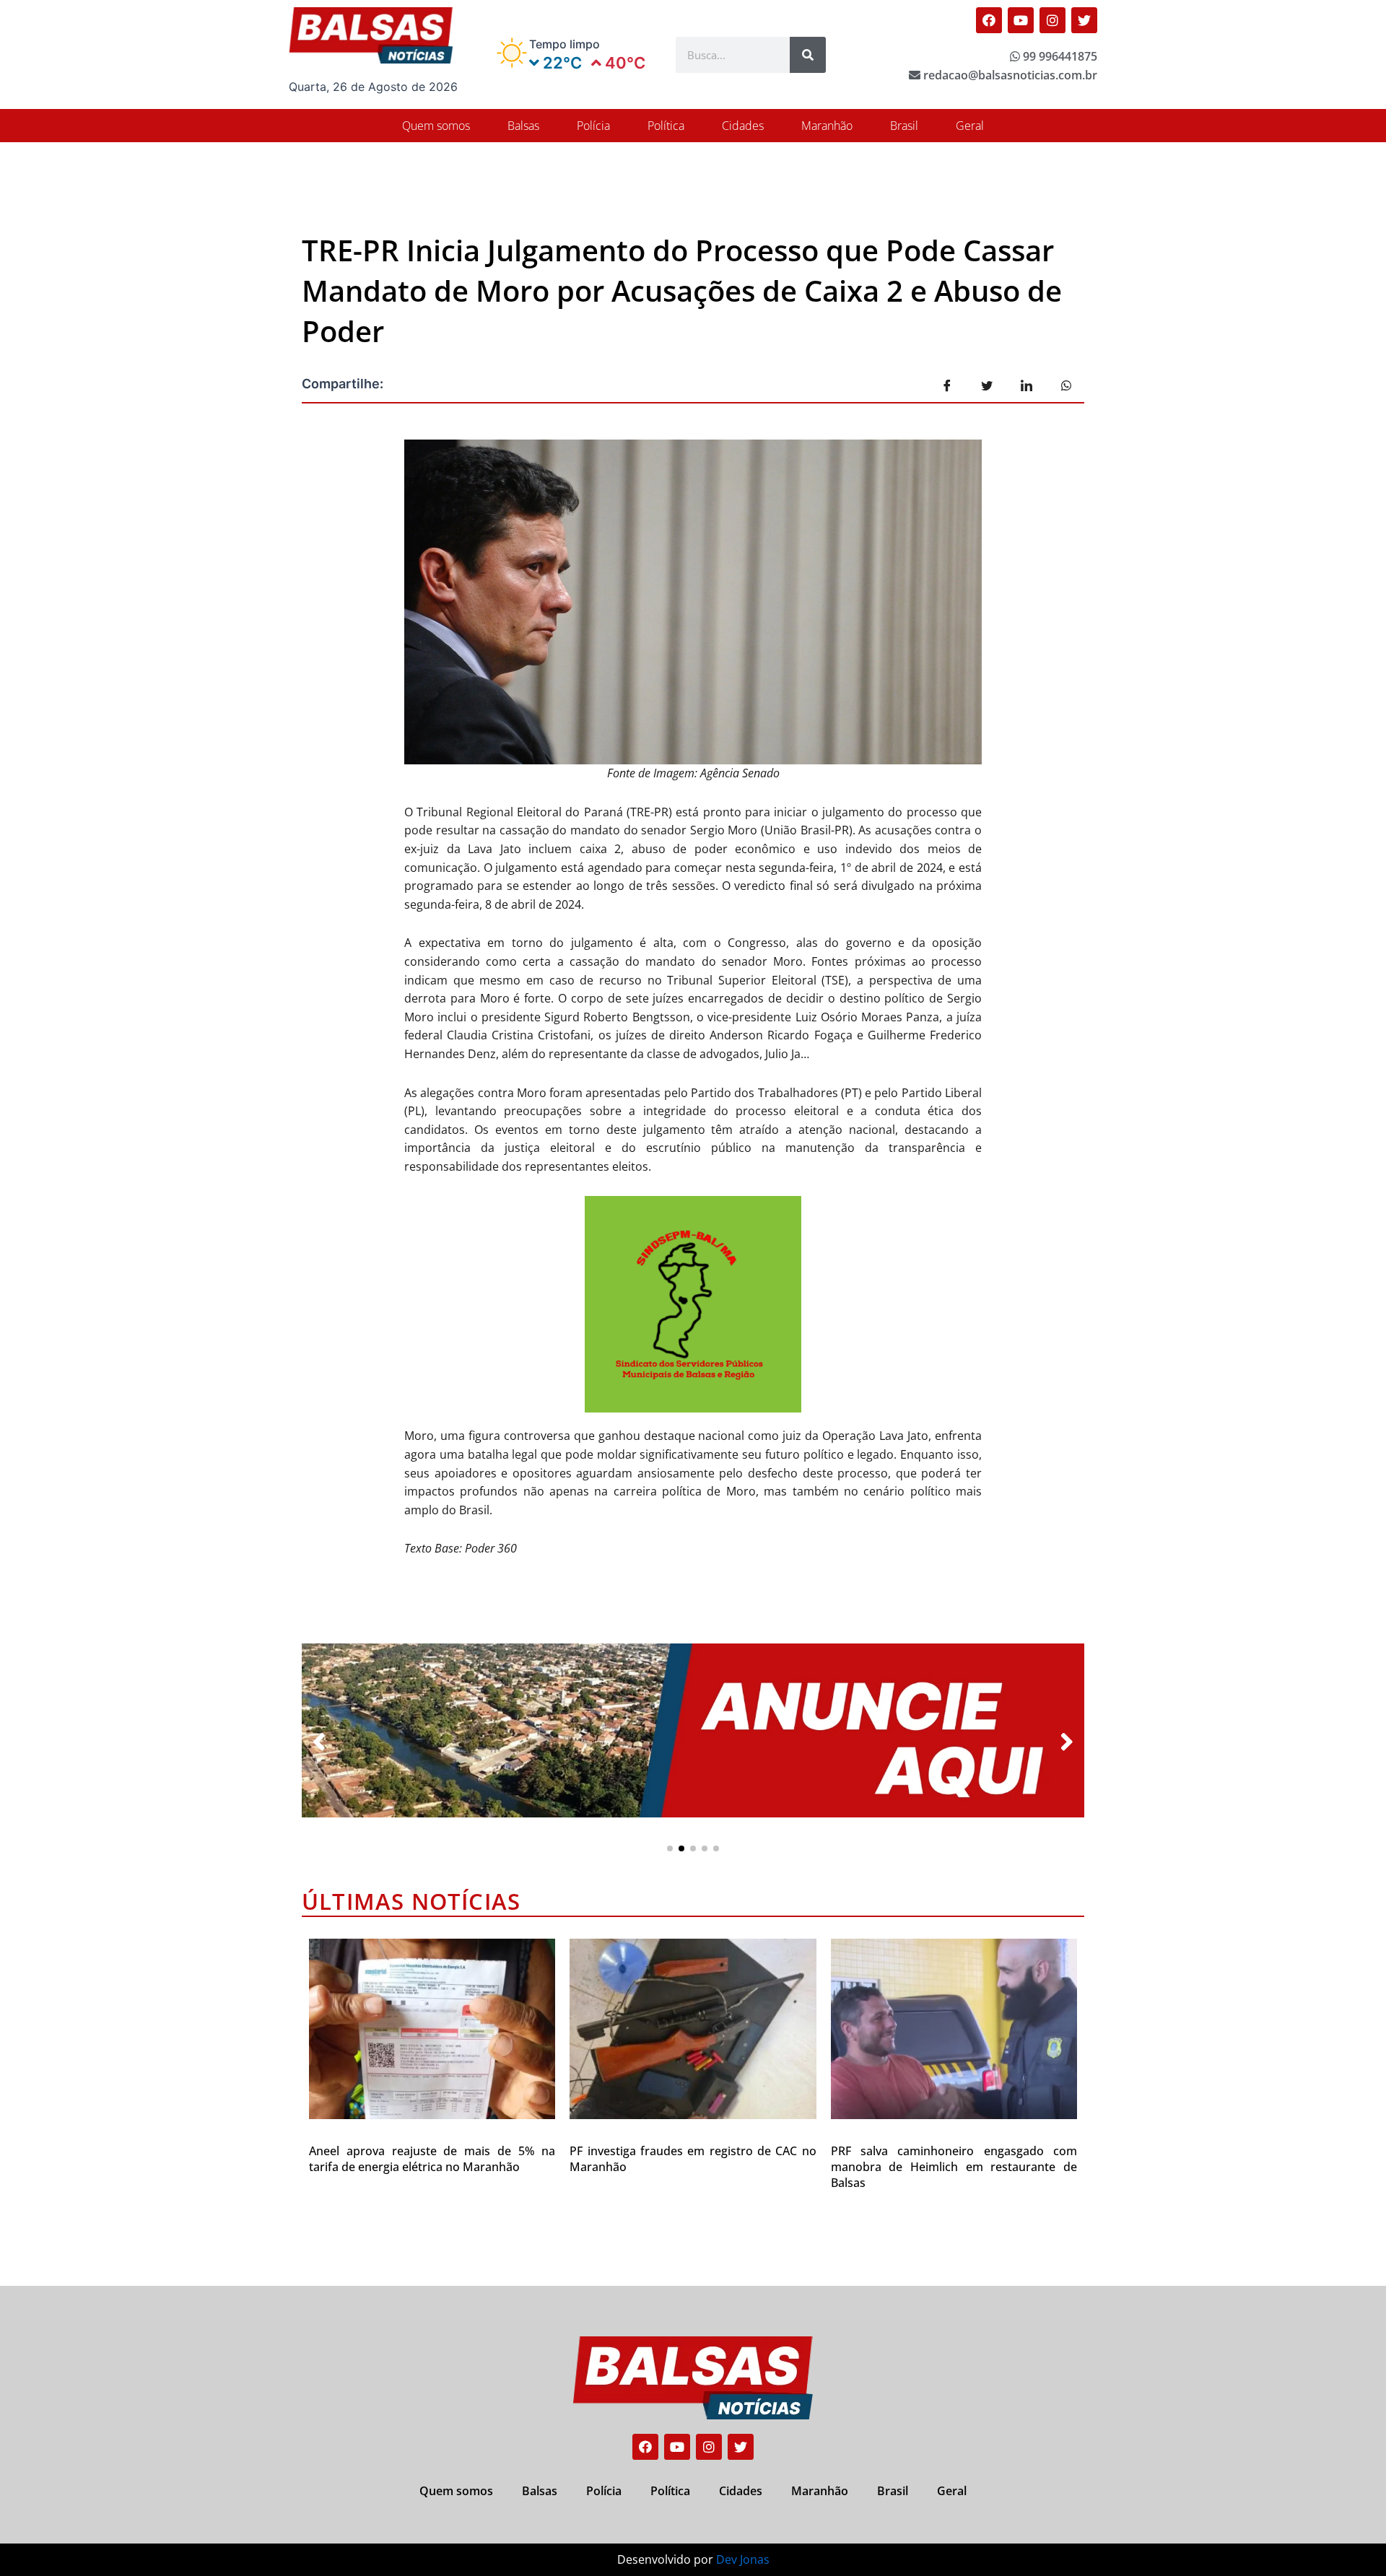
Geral (970, 126)
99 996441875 (1059, 56)
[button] (670, 1848)
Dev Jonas (743, 2559)
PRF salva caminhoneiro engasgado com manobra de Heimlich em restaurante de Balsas (954, 2167)
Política (666, 126)
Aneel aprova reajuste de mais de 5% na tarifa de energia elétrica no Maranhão (432, 2159)
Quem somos (436, 126)
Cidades (743, 126)
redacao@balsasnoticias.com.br (1009, 75)
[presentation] (319, 1742)
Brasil (904, 126)
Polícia (593, 126)
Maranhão (827, 126)
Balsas (523, 126)
